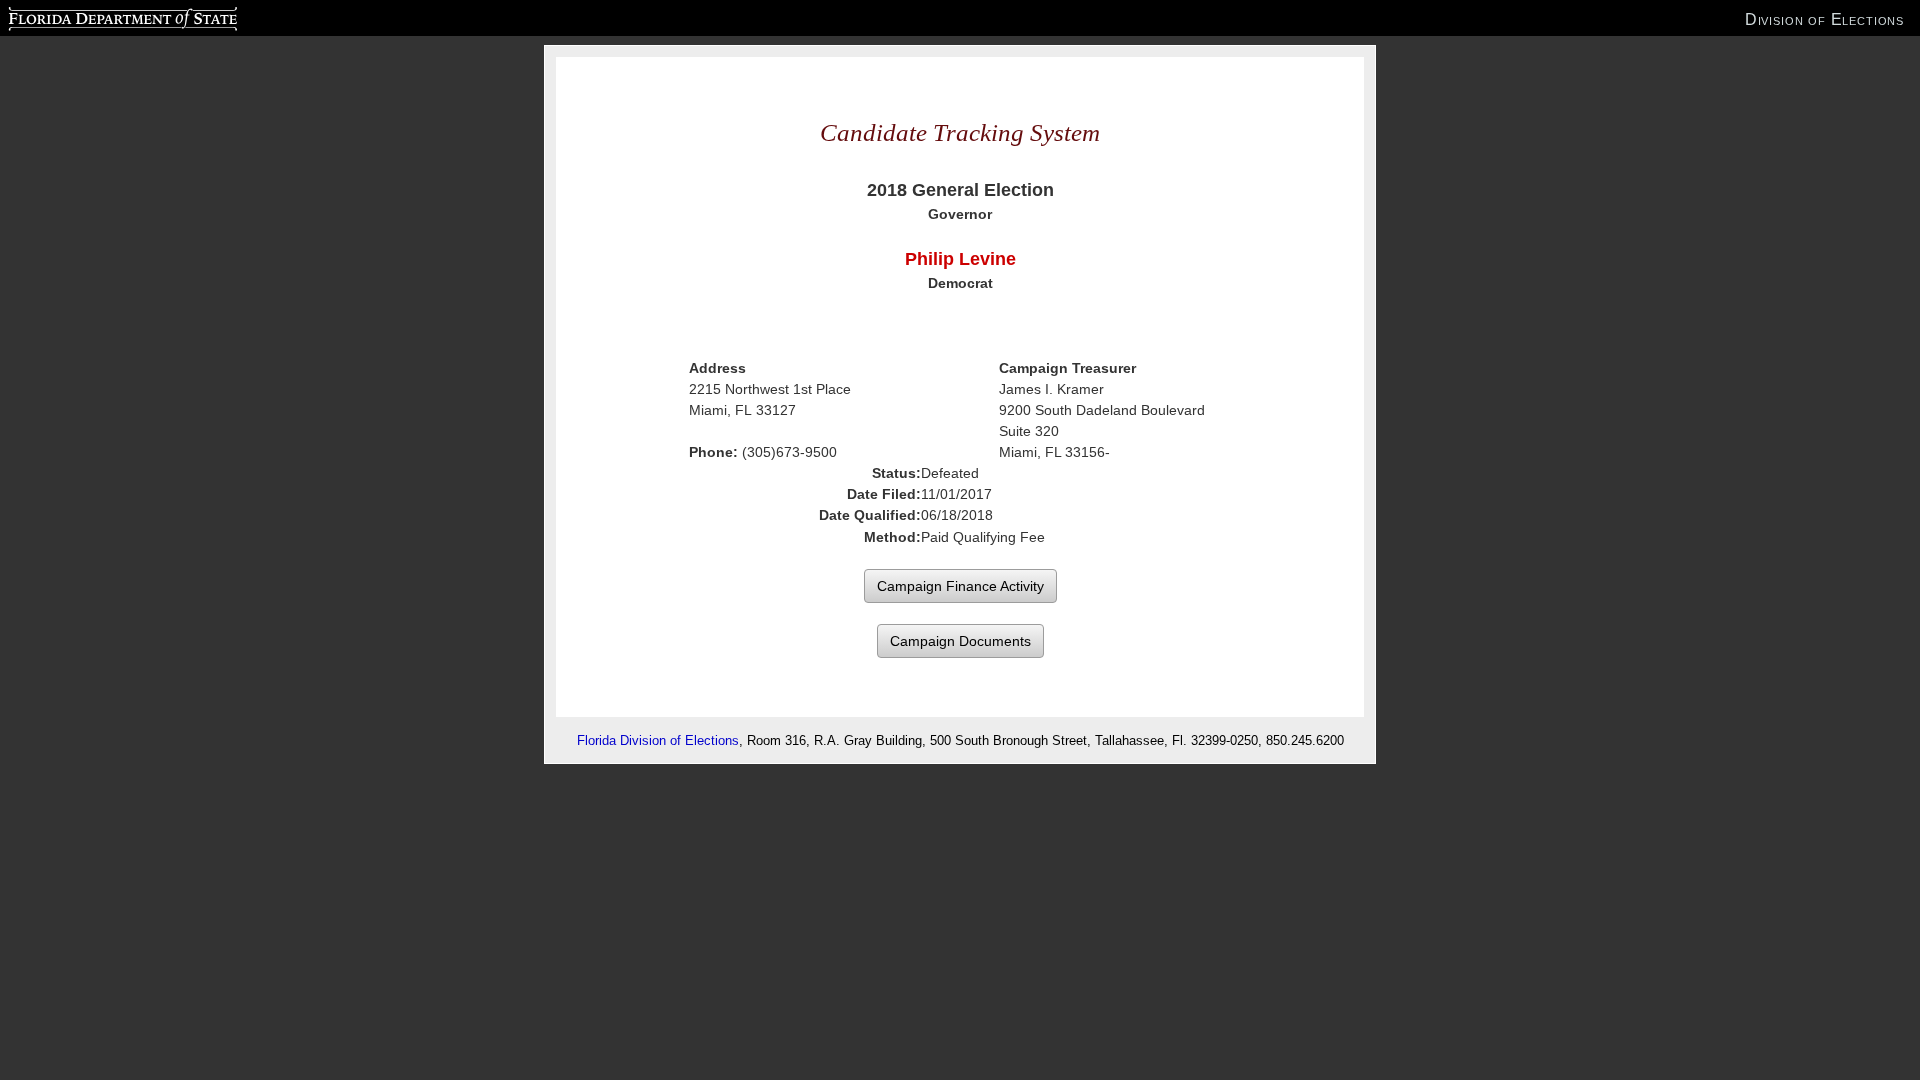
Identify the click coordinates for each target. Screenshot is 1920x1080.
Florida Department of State (82, 16)
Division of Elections (1824, 19)
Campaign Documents (960, 641)
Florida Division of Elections (658, 740)
